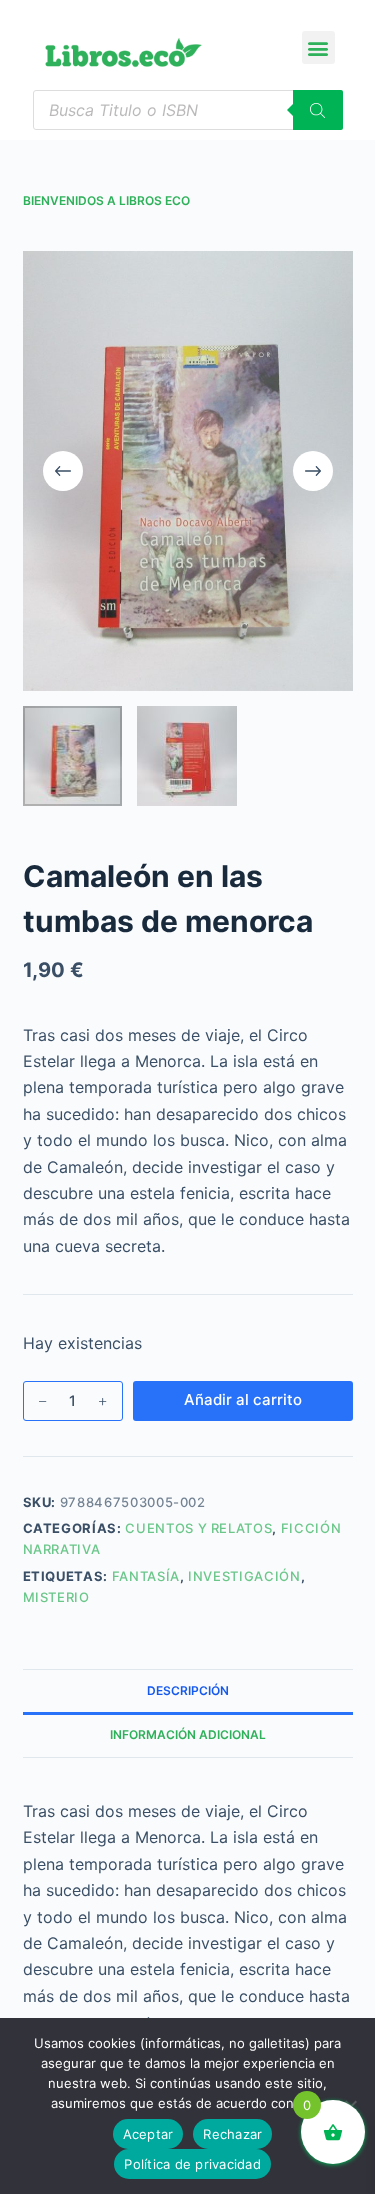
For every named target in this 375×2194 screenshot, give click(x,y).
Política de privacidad (192, 2164)
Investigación (244, 1576)
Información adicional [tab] (188, 1734)
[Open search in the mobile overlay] (188, 110)
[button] (318, 47)
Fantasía (146, 1576)
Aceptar (148, 2134)
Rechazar (232, 2134)
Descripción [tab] (188, 1690)
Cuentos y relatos (198, 1528)
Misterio (56, 1597)
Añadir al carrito (243, 1399)
